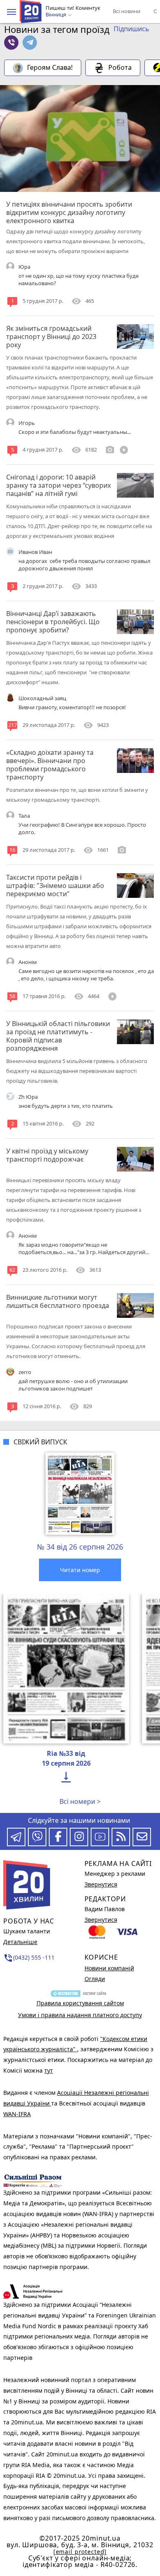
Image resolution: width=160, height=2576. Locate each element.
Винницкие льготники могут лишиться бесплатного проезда (58, 1301)
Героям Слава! (50, 67)
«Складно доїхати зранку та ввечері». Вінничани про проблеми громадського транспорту (50, 765)
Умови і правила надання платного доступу (80, 2015)
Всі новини (127, 11)
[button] (11, 12)
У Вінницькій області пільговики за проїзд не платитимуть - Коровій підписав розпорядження (58, 1036)
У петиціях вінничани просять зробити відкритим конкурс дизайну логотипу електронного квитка (69, 212)
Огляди (95, 1979)
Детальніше (20, 1942)
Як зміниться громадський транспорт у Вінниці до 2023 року (51, 337)
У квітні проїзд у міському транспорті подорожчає (47, 1155)
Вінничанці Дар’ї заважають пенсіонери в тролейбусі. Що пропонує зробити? (53, 622)
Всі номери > (80, 1801)
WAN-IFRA (17, 2114)
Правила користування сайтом (80, 2003)
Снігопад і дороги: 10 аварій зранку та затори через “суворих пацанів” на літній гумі (58, 485)
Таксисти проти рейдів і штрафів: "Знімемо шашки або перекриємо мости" (55, 886)
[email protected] (80, 2552)
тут (49, 2070)
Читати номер (80, 1570)
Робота (120, 67)
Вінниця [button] (56, 15)
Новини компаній (109, 1968)
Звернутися (101, 1884)
